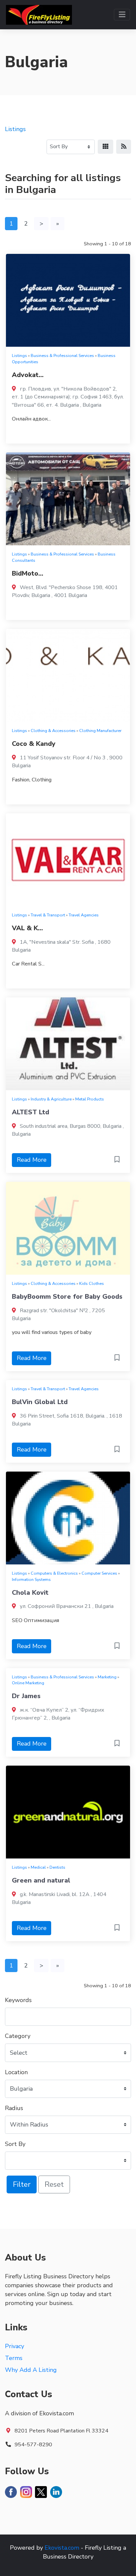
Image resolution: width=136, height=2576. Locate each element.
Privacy (15, 2346)
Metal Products (90, 1099)
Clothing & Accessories (53, 731)
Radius (14, 2108)
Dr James (26, 1696)
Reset (54, 2184)
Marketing (107, 1677)
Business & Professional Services (62, 355)
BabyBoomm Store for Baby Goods (67, 1297)
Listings (15, 129)
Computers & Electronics (54, 1573)
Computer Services (99, 1573)
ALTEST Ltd (31, 1112)
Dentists (57, 1867)
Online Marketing (28, 1683)
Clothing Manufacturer (100, 731)
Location (16, 2072)
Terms (14, 2358)
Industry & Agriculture (51, 1099)
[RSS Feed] (124, 147)
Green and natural (41, 1880)
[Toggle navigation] (122, 15)
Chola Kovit (30, 1593)
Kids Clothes (92, 1283)
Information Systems (31, 1579)
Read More (32, 1160)
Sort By (15, 2144)
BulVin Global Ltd (40, 1402)
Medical (38, 1867)
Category (18, 2036)
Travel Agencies (84, 915)
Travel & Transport (48, 915)
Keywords (18, 2000)
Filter (22, 2184)
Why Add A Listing (31, 2370)
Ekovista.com (62, 2548)
